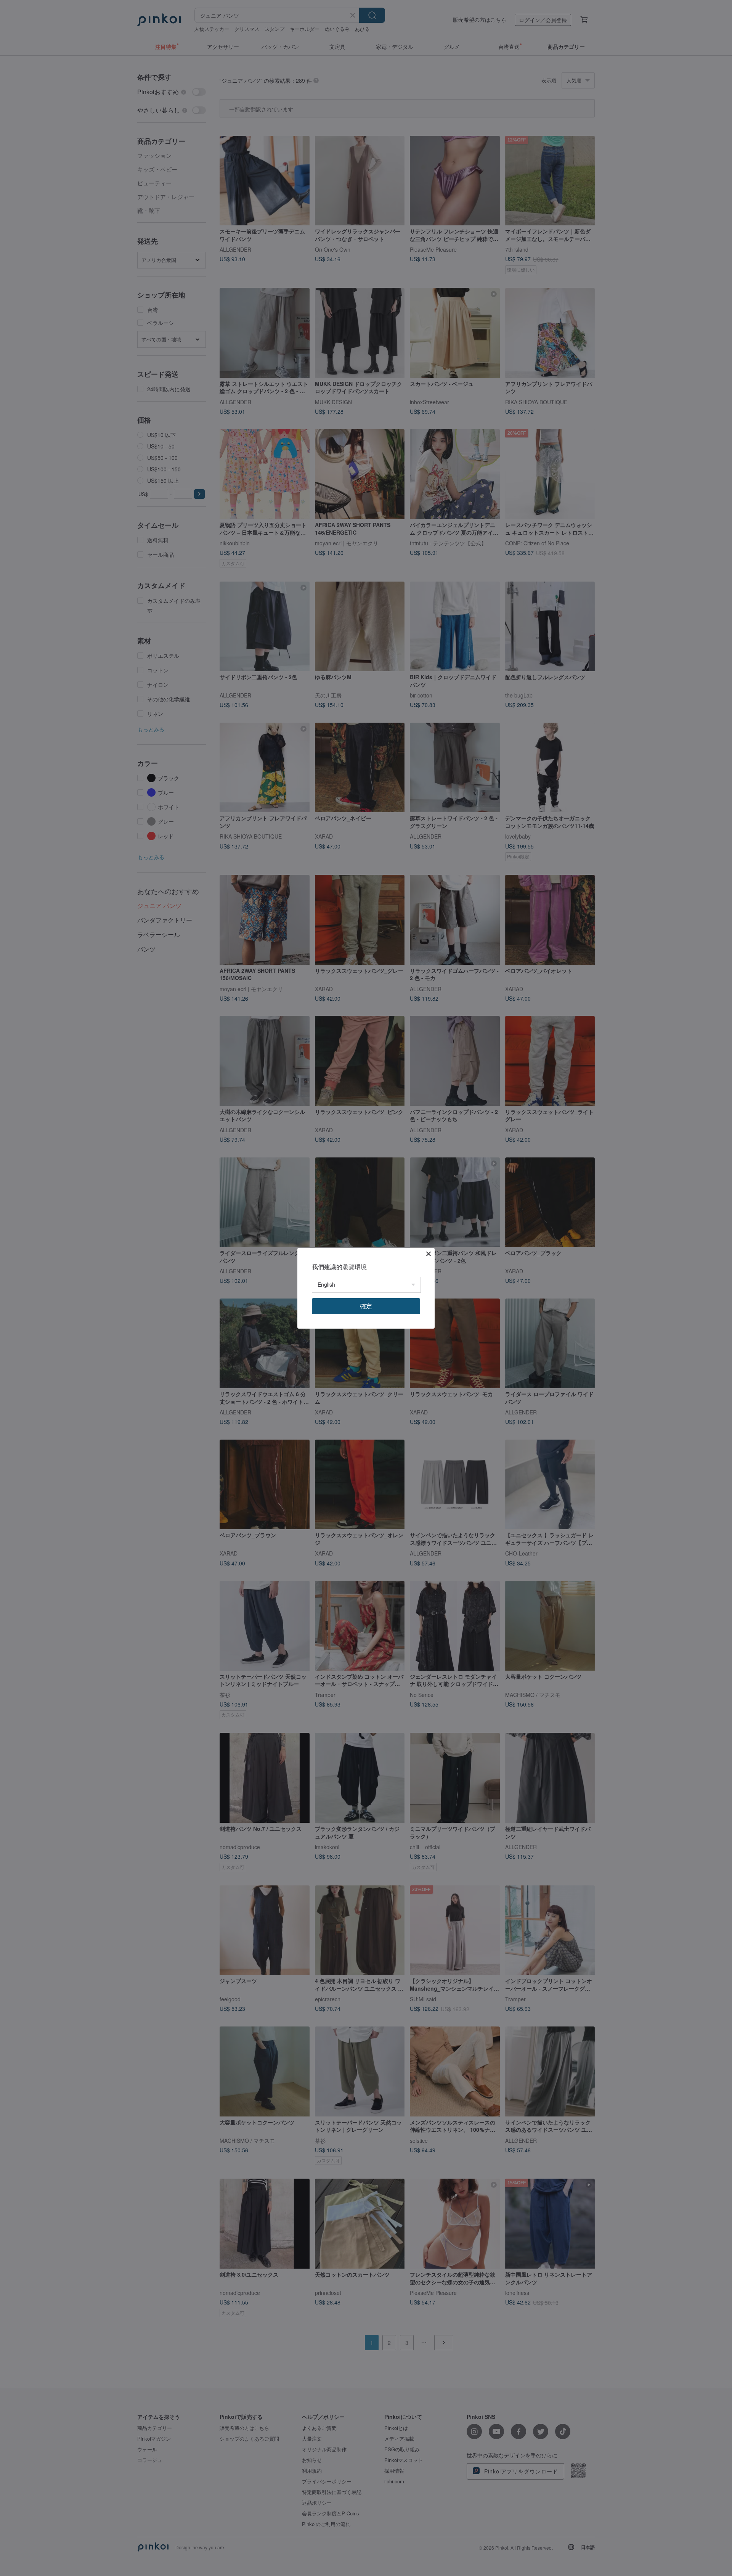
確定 (366, 1306)
